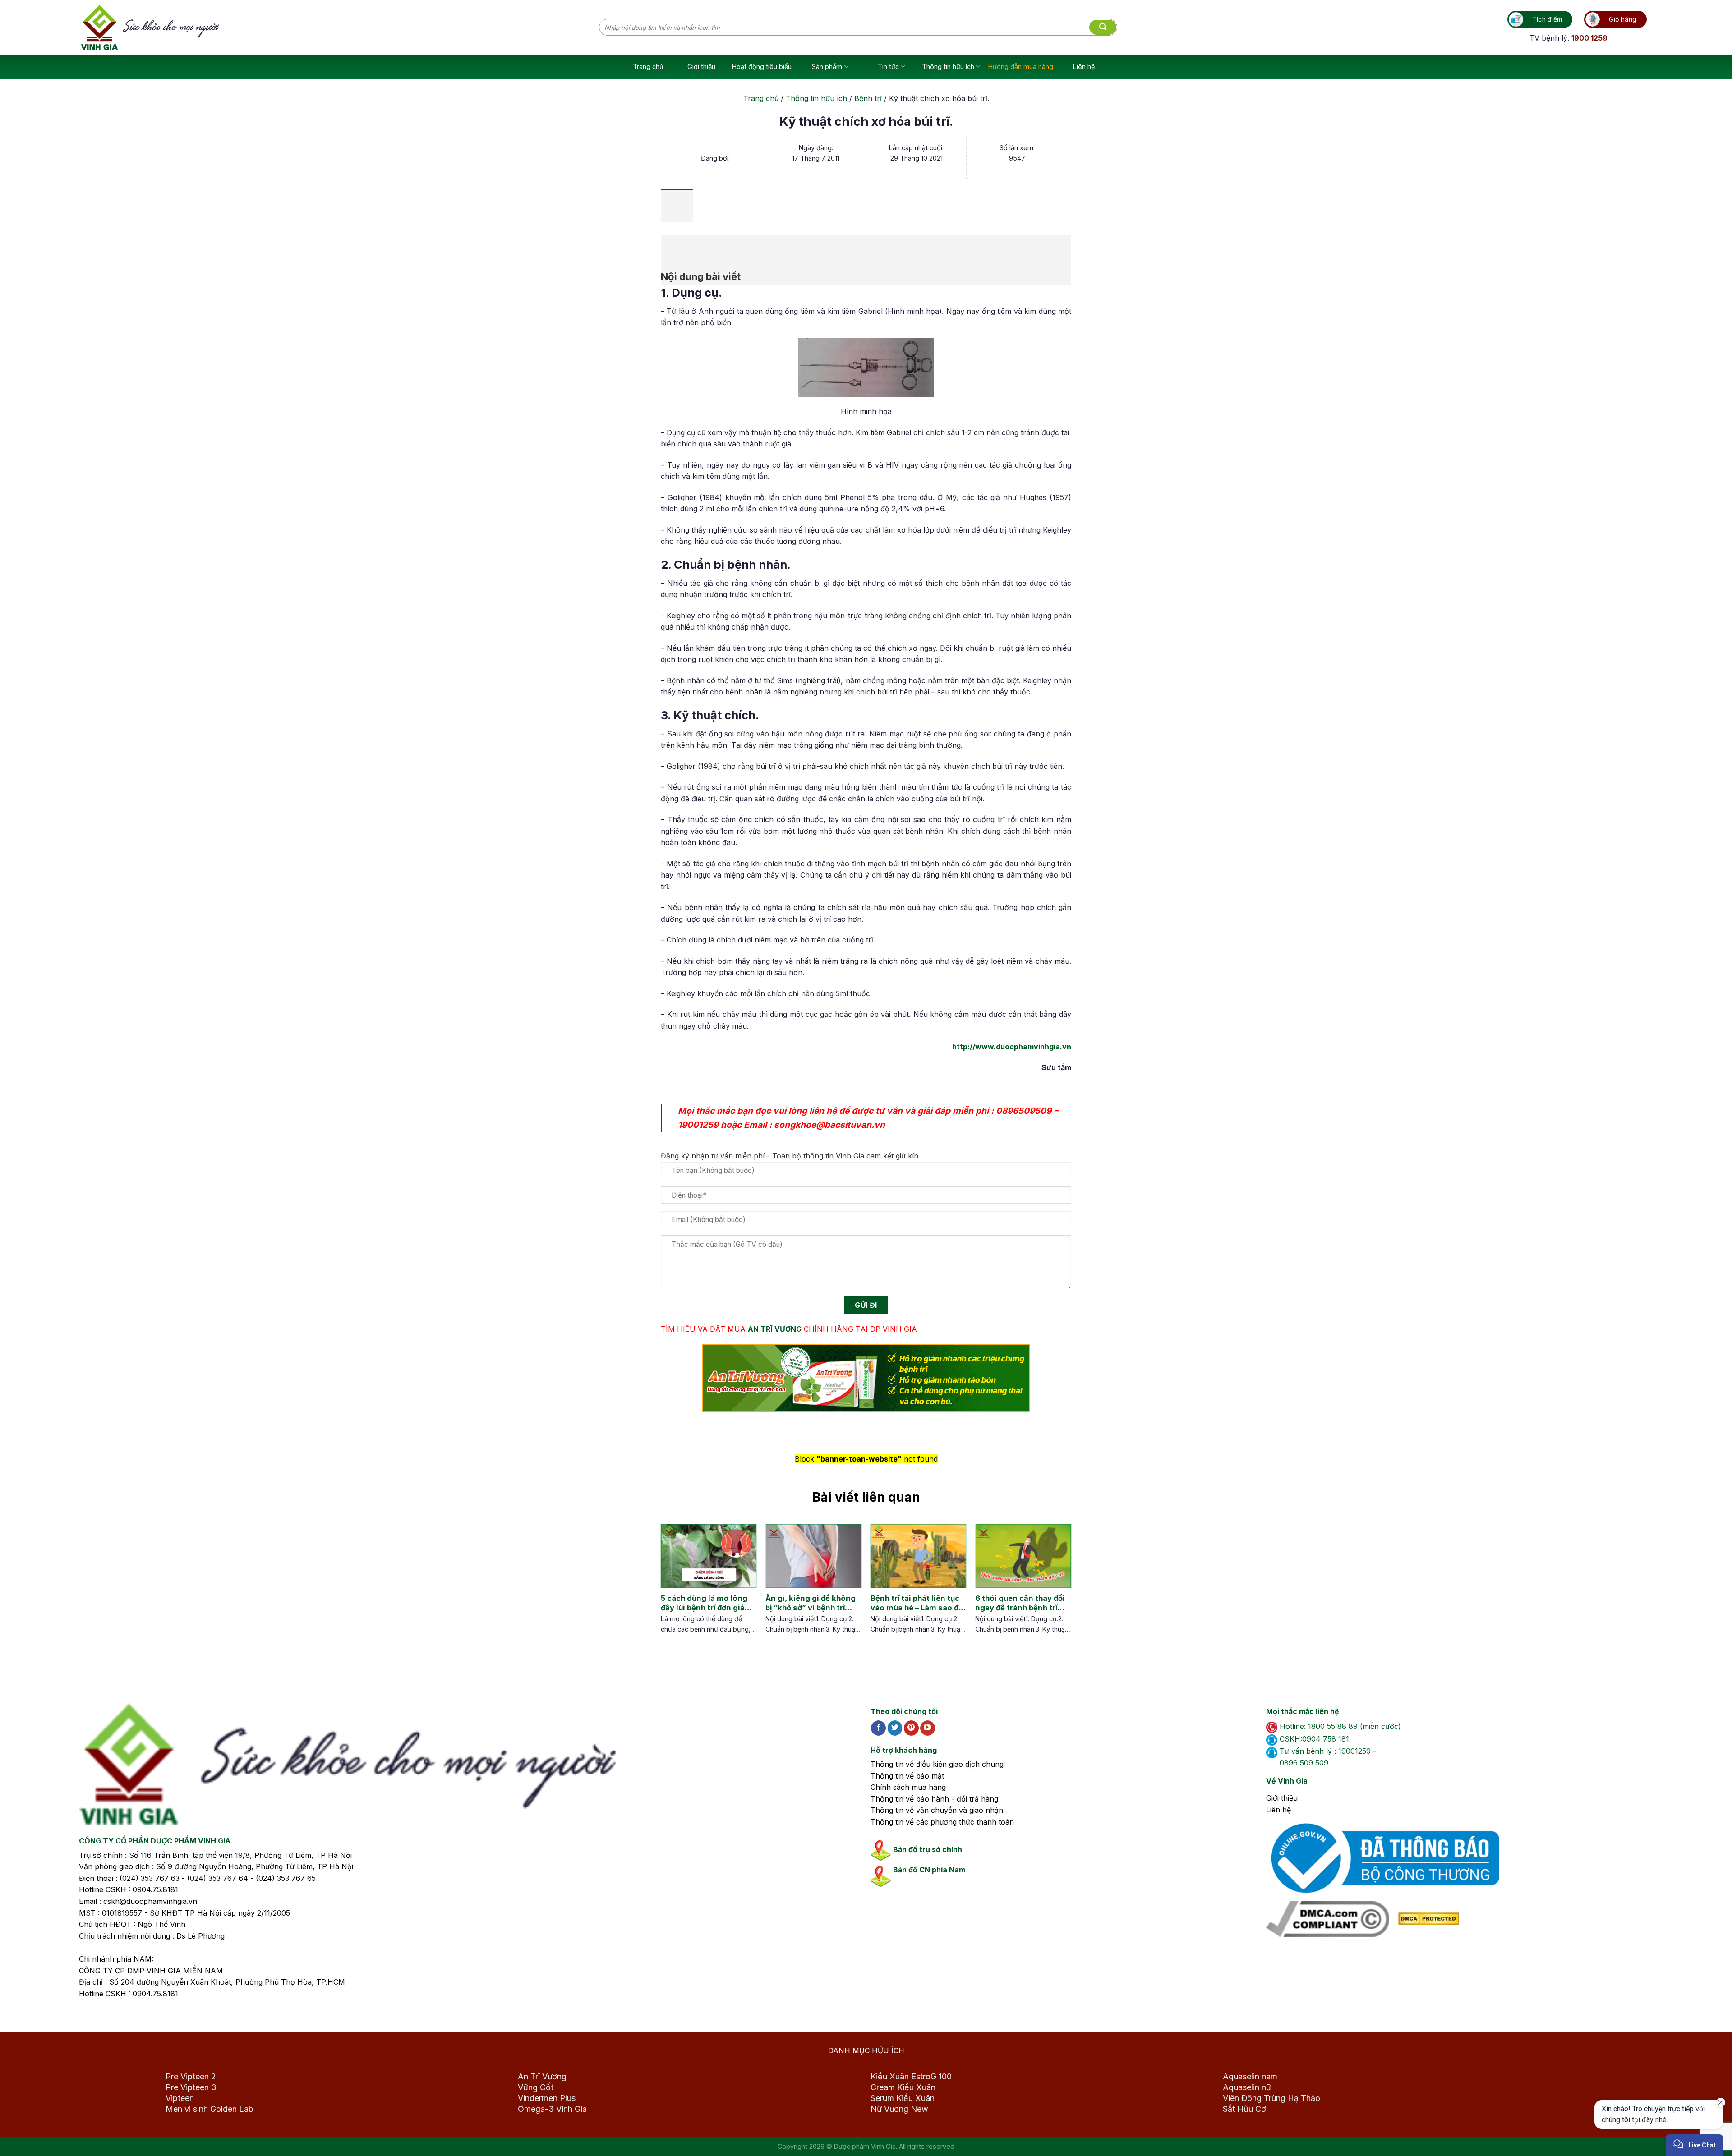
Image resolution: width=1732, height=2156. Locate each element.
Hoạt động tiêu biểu (762, 67)
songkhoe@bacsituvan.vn (829, 1125)
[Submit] (1103, 28)
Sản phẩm (827, 67)
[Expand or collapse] (673, 247)
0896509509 (1024, 1111)
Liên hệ (1084, 67)
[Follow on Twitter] (895, 1728)
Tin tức (888, 67)
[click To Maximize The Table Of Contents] (677, 206)
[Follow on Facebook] (878, 1728)
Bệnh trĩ (868, 98)
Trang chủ (648, 67)
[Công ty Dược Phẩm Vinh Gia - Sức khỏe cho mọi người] (340, 28)
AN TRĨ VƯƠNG (775, 1329)
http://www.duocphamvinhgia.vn (1012, 1047)
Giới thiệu (701, 67)
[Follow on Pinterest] (911, 1728)
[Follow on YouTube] (928, 1728)
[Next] (1056, 1588)
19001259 (698, 1125)
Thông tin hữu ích (948, 67)
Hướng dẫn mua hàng (1021, 67)
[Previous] (668, 1588)
